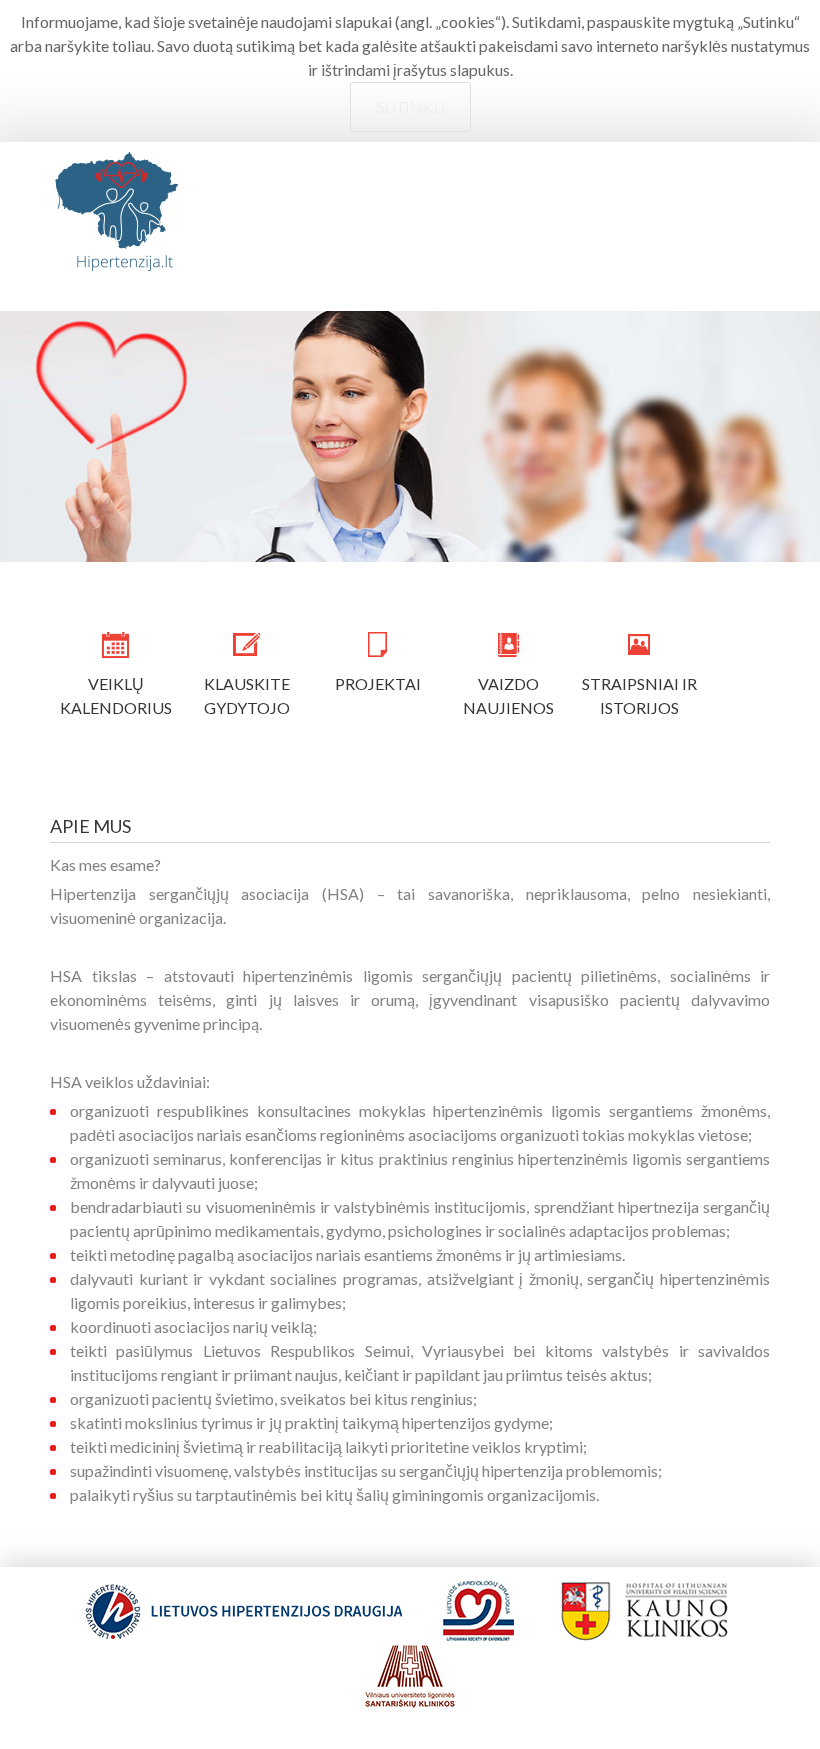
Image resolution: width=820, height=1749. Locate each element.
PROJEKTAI (378, 683)
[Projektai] (377, 645)
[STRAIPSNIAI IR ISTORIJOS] (639, 645)
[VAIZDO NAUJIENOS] (508, 645)
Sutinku (410, 106)
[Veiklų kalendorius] (115, 645)
